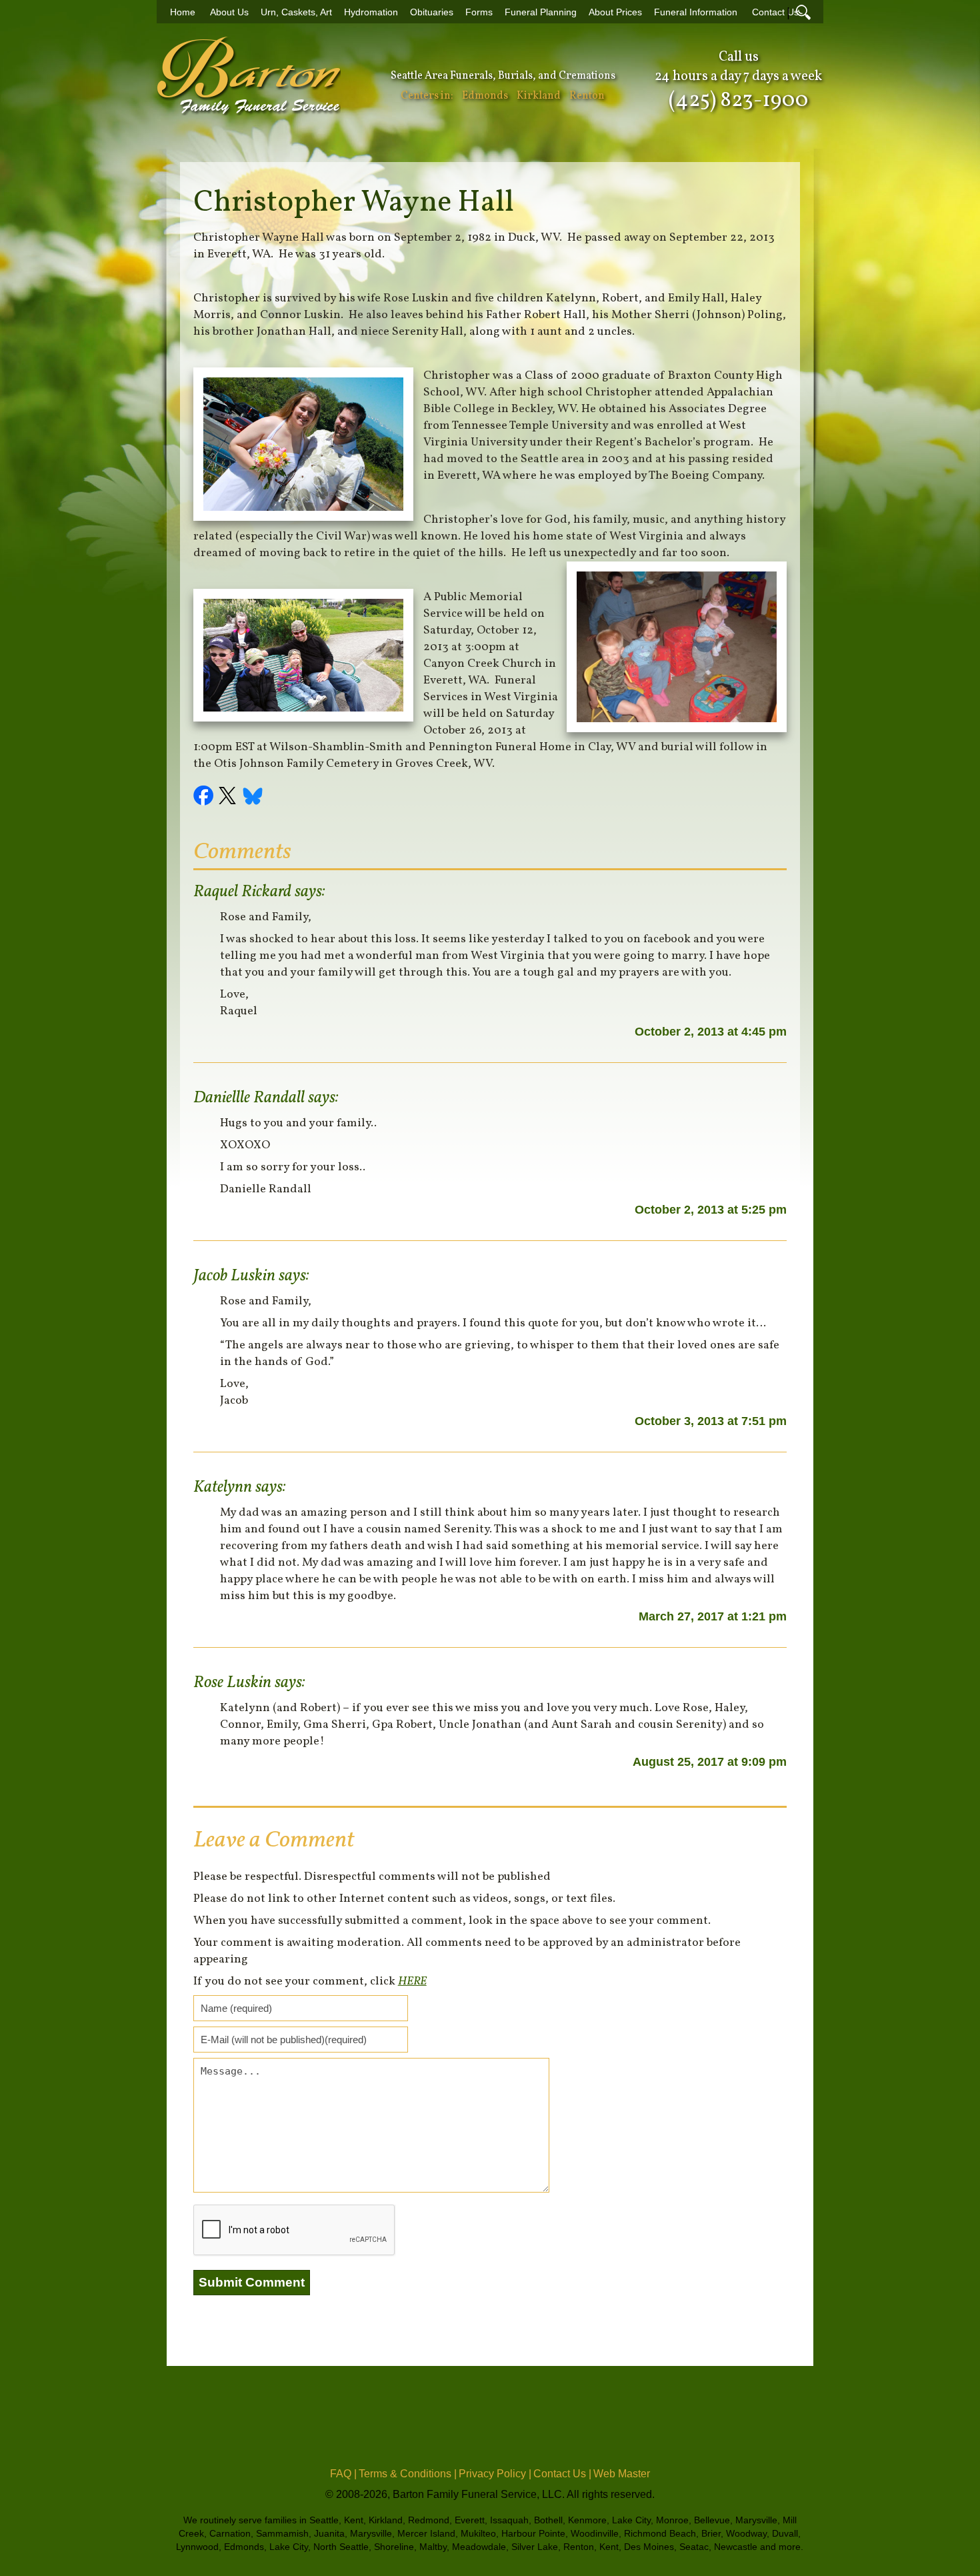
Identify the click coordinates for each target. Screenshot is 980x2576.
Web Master (622, 2474)
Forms (479, 12)
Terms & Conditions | (408, 2474)
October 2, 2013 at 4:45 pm (711, 1032)
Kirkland (539, 96)
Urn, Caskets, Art (296, 12)
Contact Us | (562, 2474)
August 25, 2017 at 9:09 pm (710, 1762)
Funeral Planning (541, 12)
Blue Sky (253, 798)
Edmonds (485, 96)
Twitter (229, 798)
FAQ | (343, 2474)
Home (183, 12)
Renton (587, 96)
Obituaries (432, 12)
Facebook (205, 798)
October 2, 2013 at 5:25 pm (711, 1210)
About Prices (615, 12)
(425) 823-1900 (738, 101)
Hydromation (371, 12)
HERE (412, 1982)
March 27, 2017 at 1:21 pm (713, 1616)
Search (803, 12)
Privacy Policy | (495, 2474)
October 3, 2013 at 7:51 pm (711, 1421)
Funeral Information (696, 12)
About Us (229, 12)
